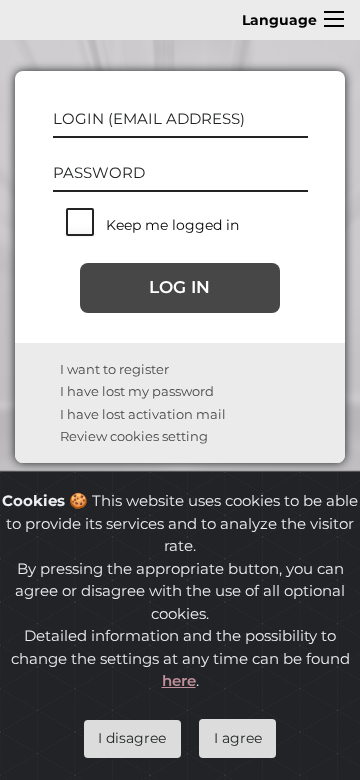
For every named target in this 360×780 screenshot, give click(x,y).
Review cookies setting (134, 436)
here (179, 680)
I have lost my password (137, 391)
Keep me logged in (172, 225)
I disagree (132, 738)
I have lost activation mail (143, 414)
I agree (238, 738)
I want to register (114, 369)
